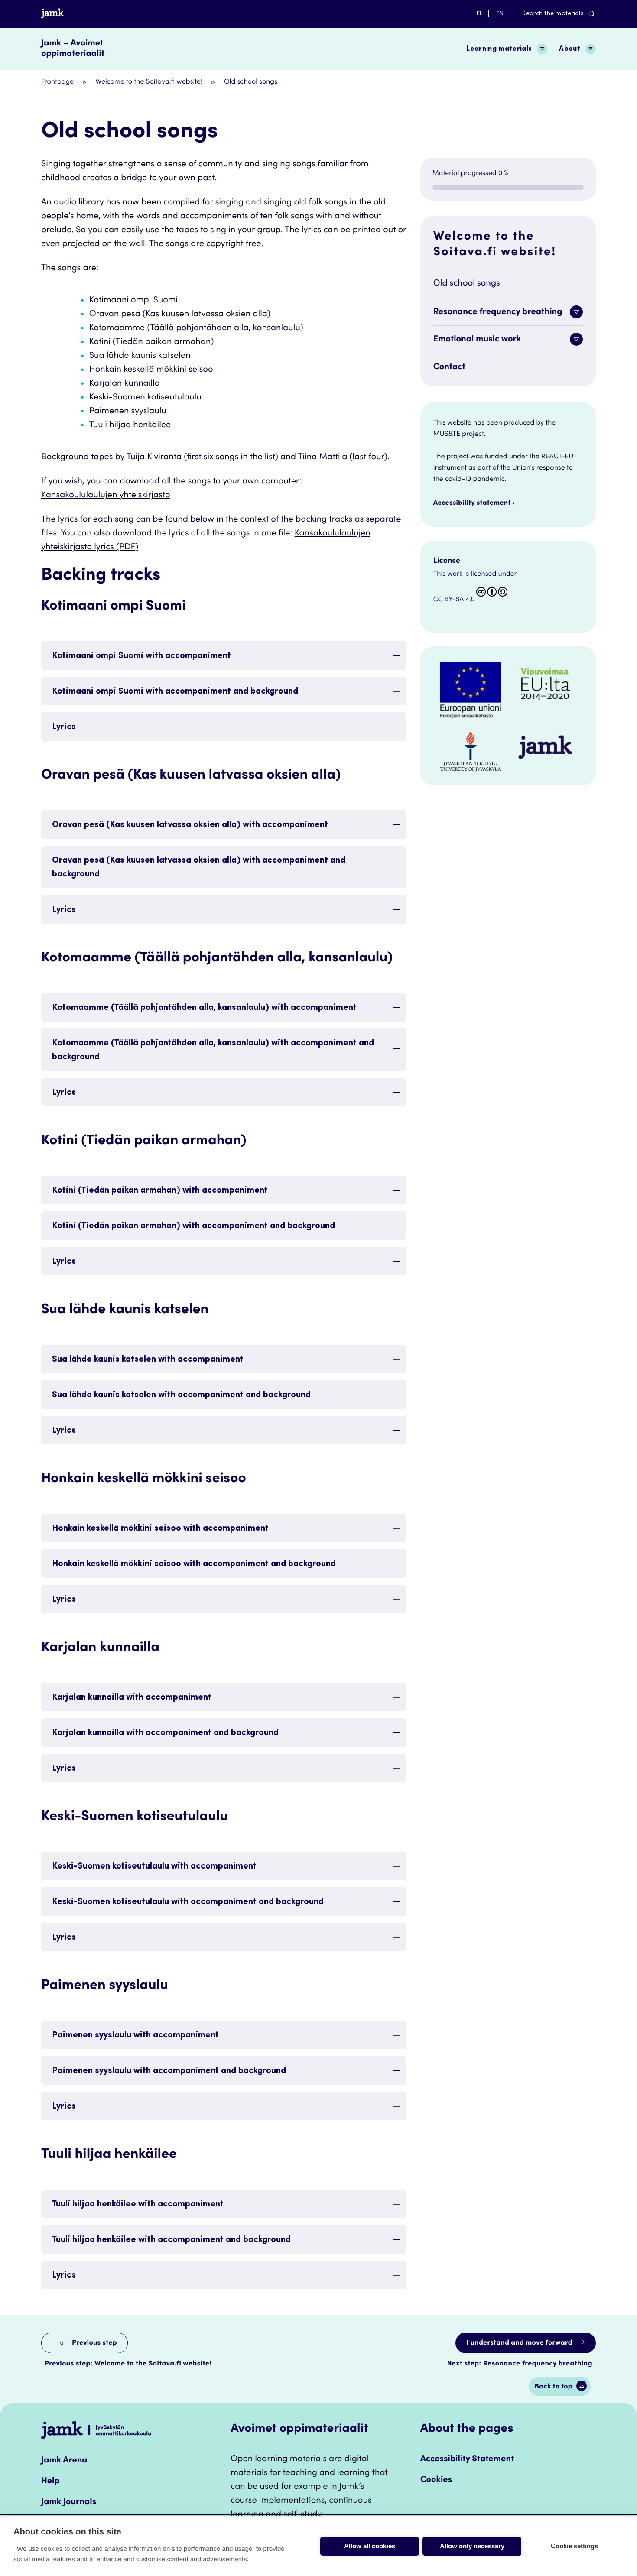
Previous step (94, 2343)
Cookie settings (574, 2546)
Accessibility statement (472, 503)
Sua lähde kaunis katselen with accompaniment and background (181, 1395)
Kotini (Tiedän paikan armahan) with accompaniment (160, 1191)
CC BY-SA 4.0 (454, 600)
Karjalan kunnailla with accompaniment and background (165, 1733)
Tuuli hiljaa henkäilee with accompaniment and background (171, 2240)
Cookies (436, 2480)
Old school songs (467, 284)
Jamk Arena (64, 2461)
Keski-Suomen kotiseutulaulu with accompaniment (154, 1867)
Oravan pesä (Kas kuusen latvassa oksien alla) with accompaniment (190, 825)
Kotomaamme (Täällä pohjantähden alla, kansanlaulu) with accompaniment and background (213, 1051)
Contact (449, 367)
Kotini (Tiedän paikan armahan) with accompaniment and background (193, 1226)
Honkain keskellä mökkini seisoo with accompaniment (160, 1529)
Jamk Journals (69, 2502)
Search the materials (553, 14)
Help (50, 2482)
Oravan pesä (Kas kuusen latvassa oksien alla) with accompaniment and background (199, 868)
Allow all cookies (370, 2546)
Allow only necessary (472, 2546)
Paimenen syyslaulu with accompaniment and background (169, 2071)
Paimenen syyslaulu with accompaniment (135, 2036)
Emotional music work (477, 340)
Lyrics (64, 727)
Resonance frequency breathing (498, 312)
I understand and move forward (520, 2343)
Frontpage (57, 82)
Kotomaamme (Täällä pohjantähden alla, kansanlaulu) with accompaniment (204, 1008)
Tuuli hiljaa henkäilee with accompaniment (138, 2205)
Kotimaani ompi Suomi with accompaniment (141, 656)
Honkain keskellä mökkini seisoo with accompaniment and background (194, 1564)
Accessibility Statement (467, 2459)
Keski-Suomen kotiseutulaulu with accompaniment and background (188, 1902)
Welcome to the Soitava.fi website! (149, 82)
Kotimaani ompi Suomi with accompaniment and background (175, 692)
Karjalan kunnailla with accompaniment (132, 1698)
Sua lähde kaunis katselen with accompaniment (148, 1360)
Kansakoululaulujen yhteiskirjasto (106, 496)
